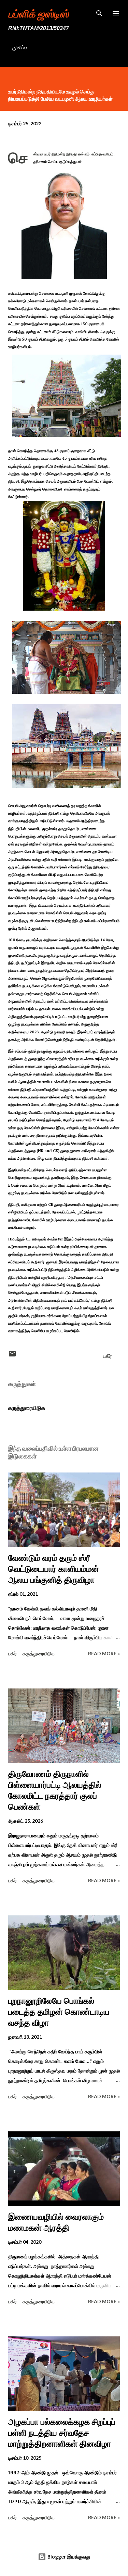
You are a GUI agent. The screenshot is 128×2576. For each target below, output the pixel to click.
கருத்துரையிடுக (27, 1408)
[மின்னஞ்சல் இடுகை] (12, 1356)
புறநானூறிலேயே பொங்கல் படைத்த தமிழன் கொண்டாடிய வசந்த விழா (59, 2012)
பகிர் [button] (107, 1356)
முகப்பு (19, 47)
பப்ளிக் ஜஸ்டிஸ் (38, 13)
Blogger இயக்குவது (68, 2557)
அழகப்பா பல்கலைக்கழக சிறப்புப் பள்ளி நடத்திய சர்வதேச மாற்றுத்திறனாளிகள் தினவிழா (62, 2433)
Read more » (104, 1653)
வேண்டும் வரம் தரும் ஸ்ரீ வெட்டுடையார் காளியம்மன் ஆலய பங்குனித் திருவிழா (54, 1569)
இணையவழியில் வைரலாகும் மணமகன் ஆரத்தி (56, 2222)
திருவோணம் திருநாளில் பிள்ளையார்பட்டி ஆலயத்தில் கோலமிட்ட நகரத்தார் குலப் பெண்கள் (55, 1790)
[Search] (99, 12)
